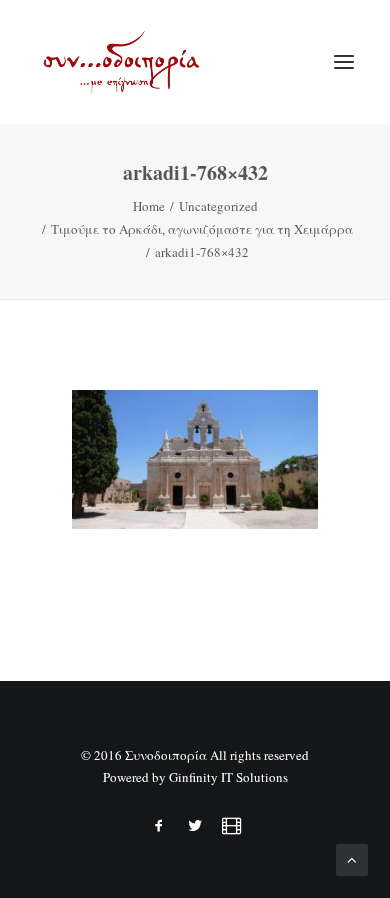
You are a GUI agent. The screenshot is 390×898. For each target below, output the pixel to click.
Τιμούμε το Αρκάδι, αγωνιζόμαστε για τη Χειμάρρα (202, 229)
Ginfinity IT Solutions (228, 777)
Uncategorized (218, 206)
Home (149, 206)
